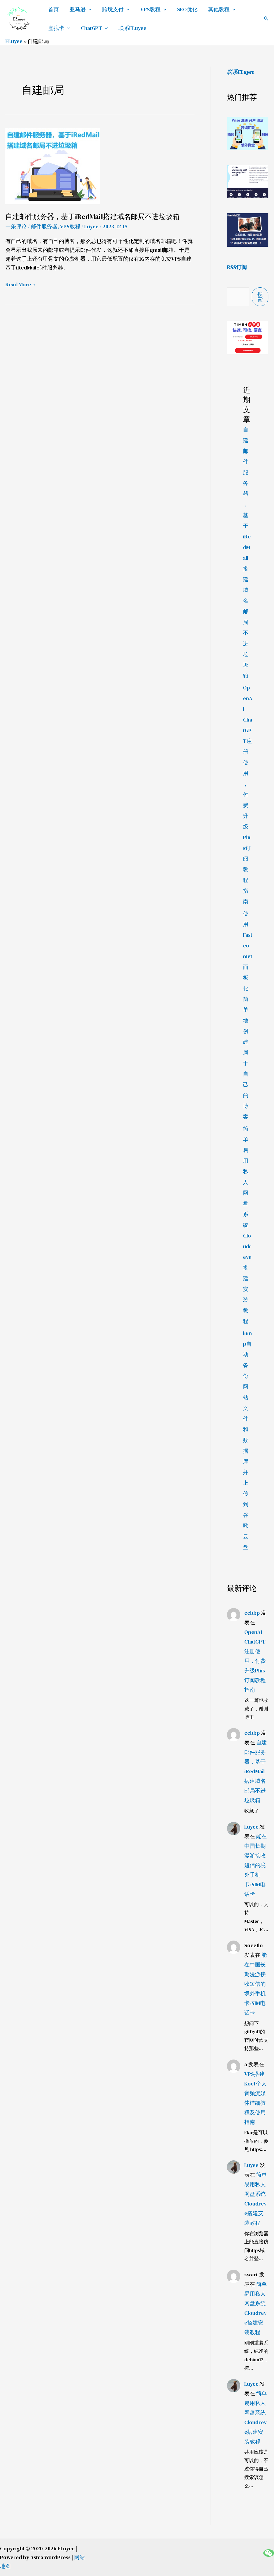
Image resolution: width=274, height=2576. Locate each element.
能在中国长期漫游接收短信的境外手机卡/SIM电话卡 (256, 1865)
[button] (266, 19)
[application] (89, 9)
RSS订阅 (237, 267)
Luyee (251, 1827)
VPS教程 (150, 9)
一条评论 (16, 226)
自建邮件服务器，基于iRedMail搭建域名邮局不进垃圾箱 (92, 217)
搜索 (260, 297)
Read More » (20, 285)
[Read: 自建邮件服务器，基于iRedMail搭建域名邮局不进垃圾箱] (53, 166)
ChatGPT (91, 28)
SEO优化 (187, 9)
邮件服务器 (44, 226)
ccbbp (252, 1613)
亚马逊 (78, 9)
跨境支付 (113, 9)
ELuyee (14, 41)
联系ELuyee (132, 28)
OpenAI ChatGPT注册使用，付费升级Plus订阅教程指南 (248, 795)
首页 (54, 9)
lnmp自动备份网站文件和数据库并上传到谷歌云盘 (247, 1440)
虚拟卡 (56, 28)
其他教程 (219, 9)
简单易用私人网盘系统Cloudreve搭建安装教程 (247, 1225)
